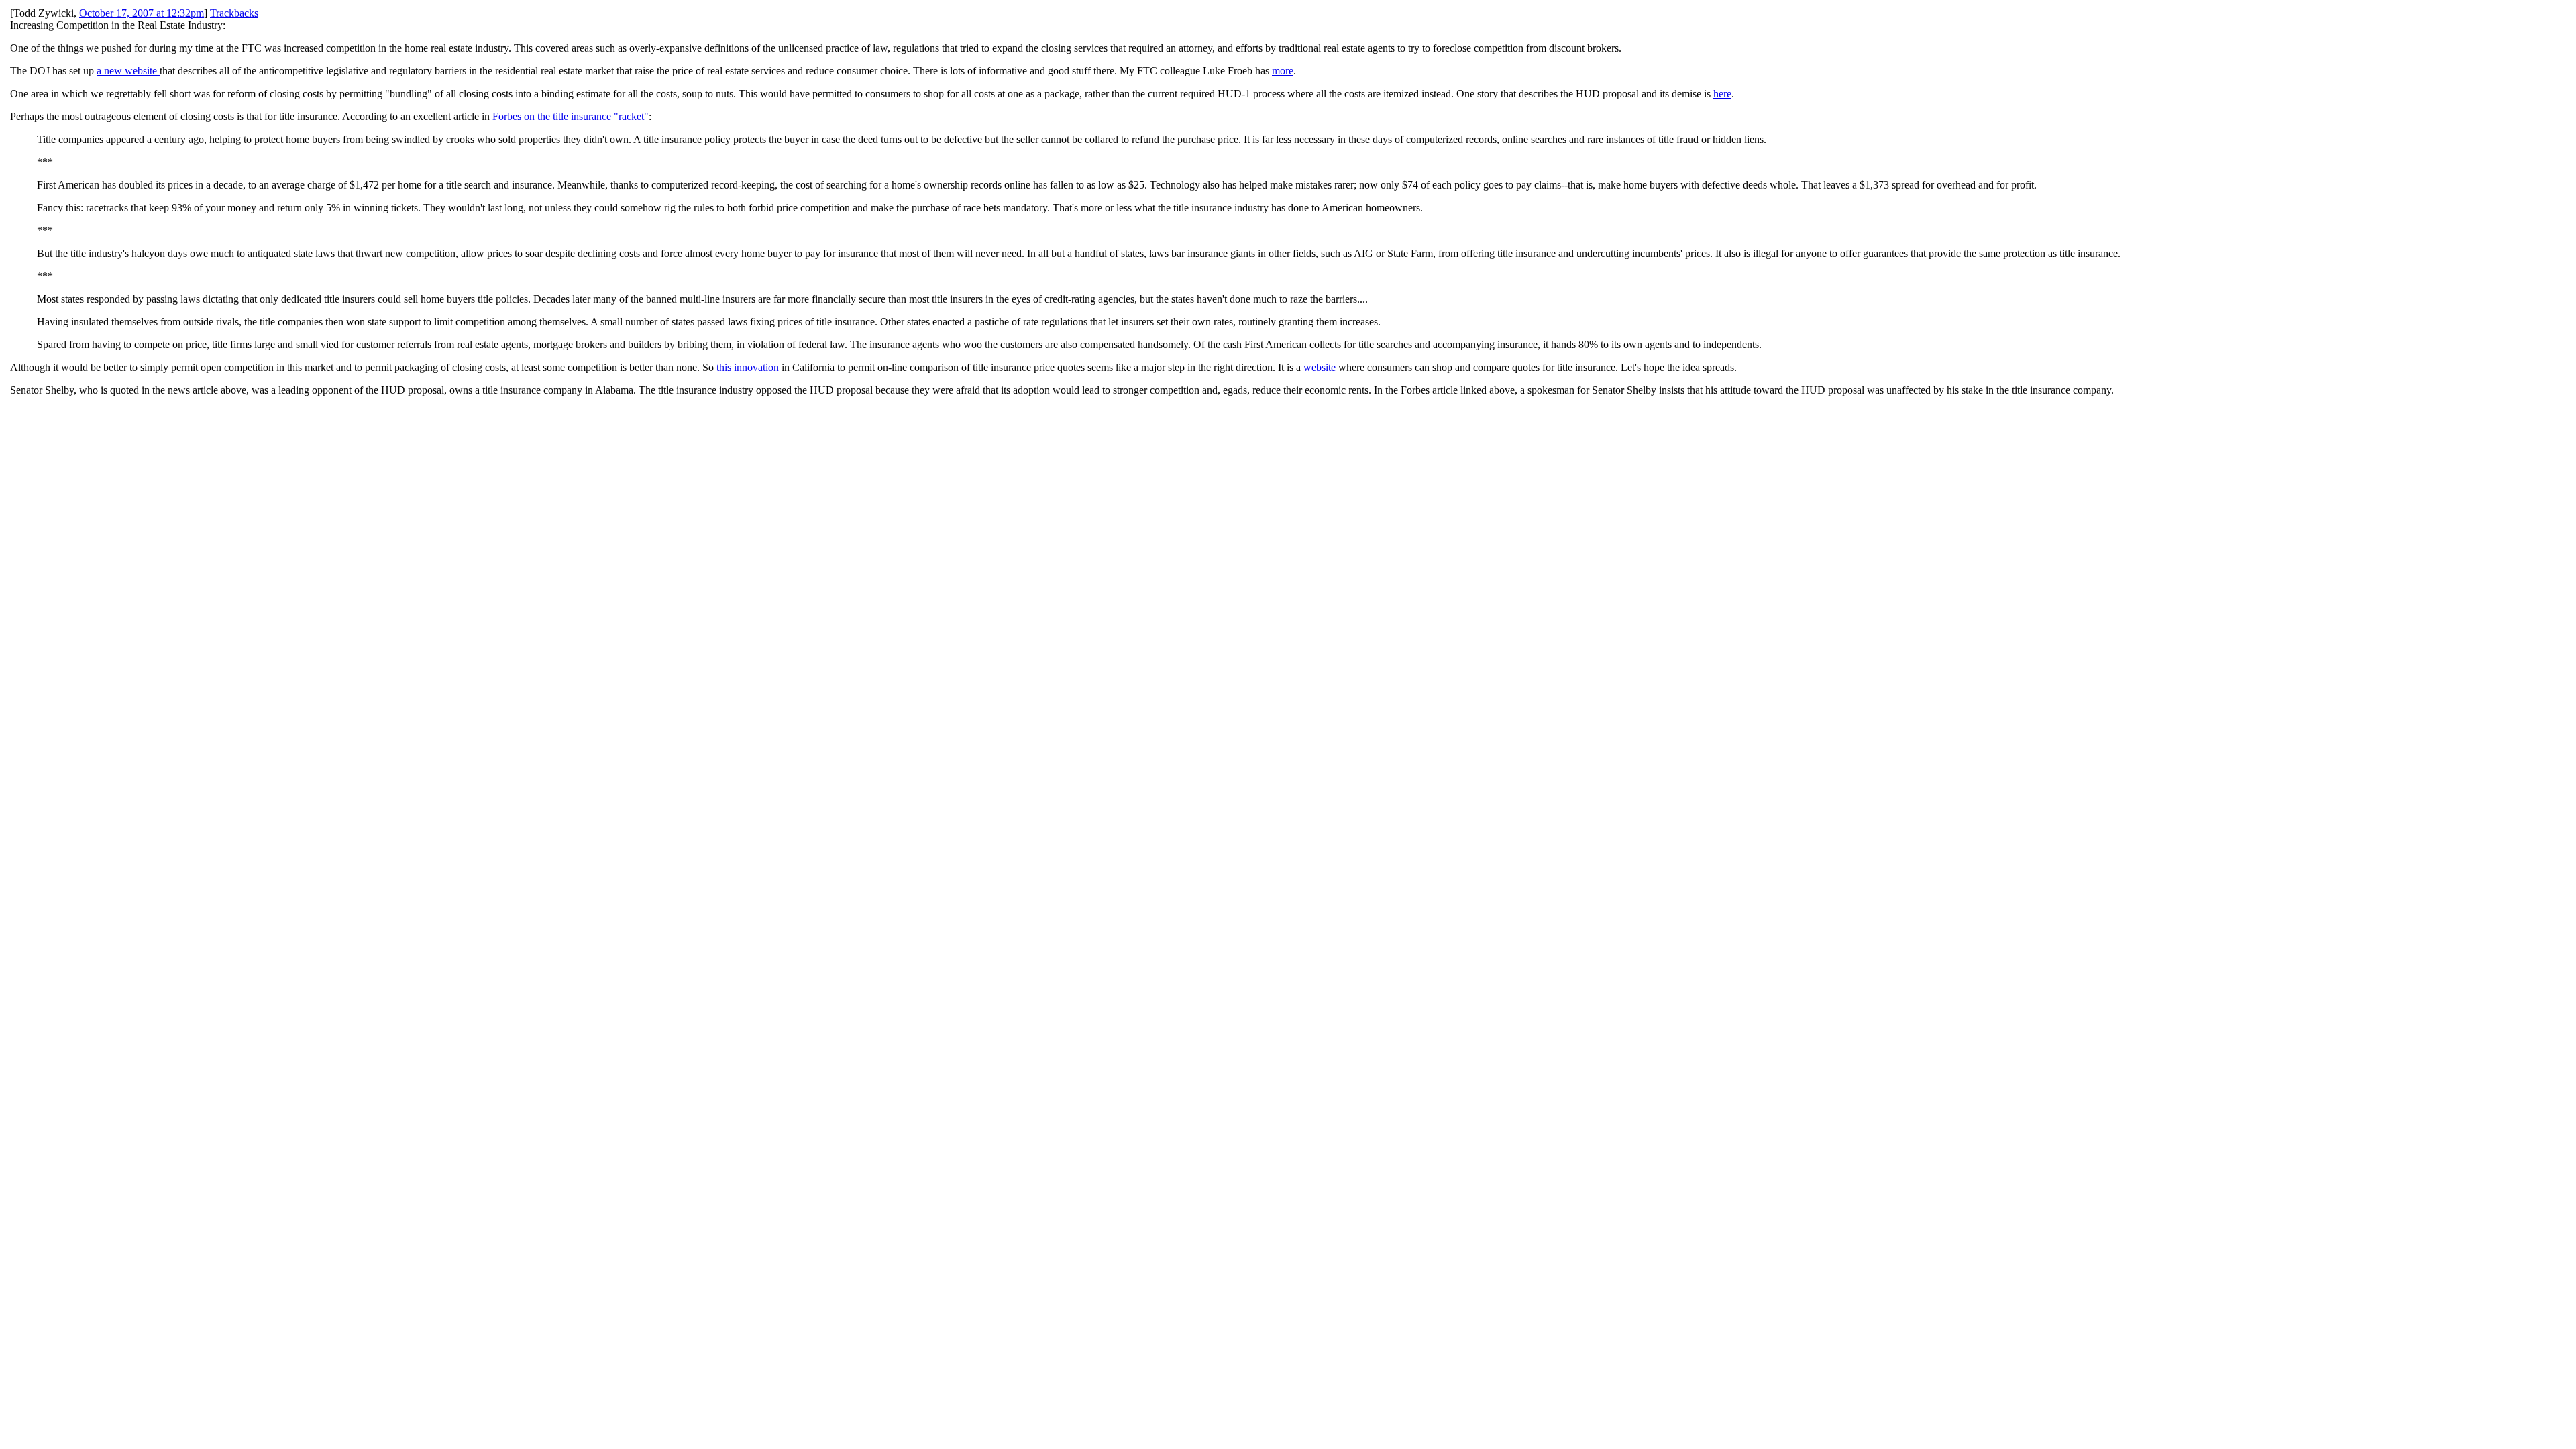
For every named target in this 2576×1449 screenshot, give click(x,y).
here (1722, 94)
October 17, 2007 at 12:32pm (142, 13)
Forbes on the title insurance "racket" (571, 116)
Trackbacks (234, 13)
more (1283, 71)
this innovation (749, 367)
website (1320, 367)
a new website (128, 71)
